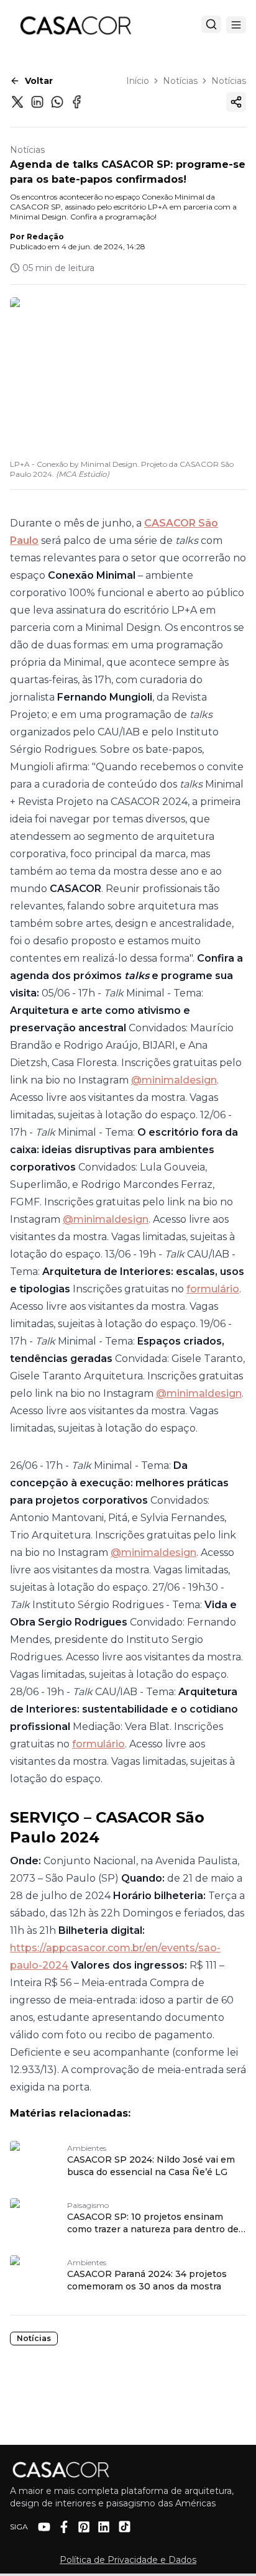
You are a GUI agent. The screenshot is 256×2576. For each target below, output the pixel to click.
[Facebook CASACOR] (64, 2527)
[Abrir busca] (211, 24)
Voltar (39, 81)
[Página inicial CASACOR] (75, 25)
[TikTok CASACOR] (125, 2527)
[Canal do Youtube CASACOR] (44, 2527)
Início (138, 81)
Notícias (180, 81)
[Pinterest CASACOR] (84, 2527)
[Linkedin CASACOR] (104, 2527)
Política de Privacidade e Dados (128, 2560)
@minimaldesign (174, 1080)
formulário (213, 1289)
